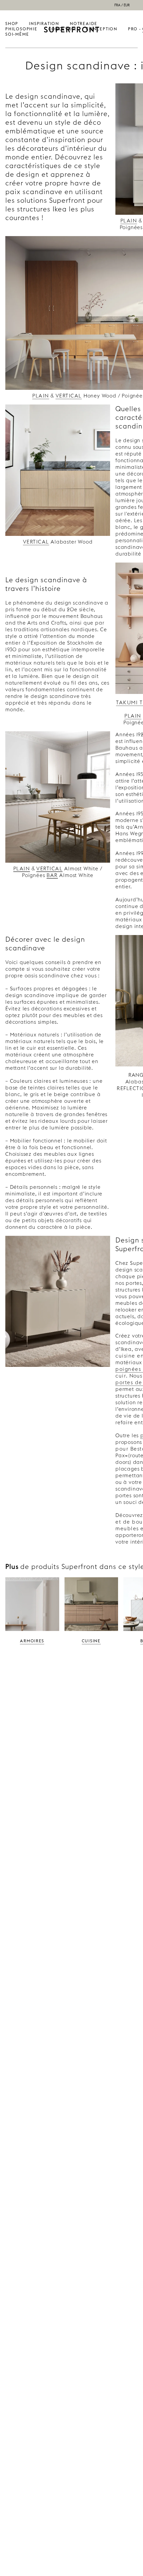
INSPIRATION (44, 24)
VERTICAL (69, 396)
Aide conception (102, 26)
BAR (52, 875)
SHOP (12, 24)
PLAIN (129, 221)
